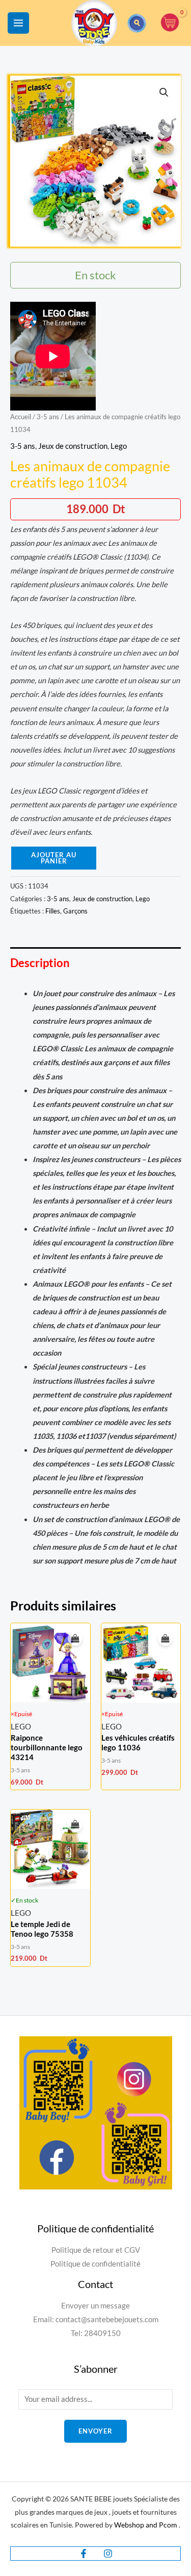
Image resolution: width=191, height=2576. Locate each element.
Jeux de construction (73, 446)
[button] (137, 23)
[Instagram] (108, 2554)
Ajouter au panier (54, 858)
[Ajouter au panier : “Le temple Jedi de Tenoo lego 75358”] (75, 1825)
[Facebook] (84, 2554)
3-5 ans (48, 417)
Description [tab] (40, 963)
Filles (53, 911)
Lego (119, 446)
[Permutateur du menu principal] (18, 23)
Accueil (21, 417)
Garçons (75, 911)
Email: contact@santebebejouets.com (96, 2319)
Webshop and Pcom (146, 2525)
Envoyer (95, 2431)
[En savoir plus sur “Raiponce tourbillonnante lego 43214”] (75, 1639)
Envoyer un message (95, 2306)
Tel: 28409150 (96, 2333)
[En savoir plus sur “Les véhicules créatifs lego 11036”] (165, 1639)
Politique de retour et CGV (96, 2250)
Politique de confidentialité (95, 2264)
